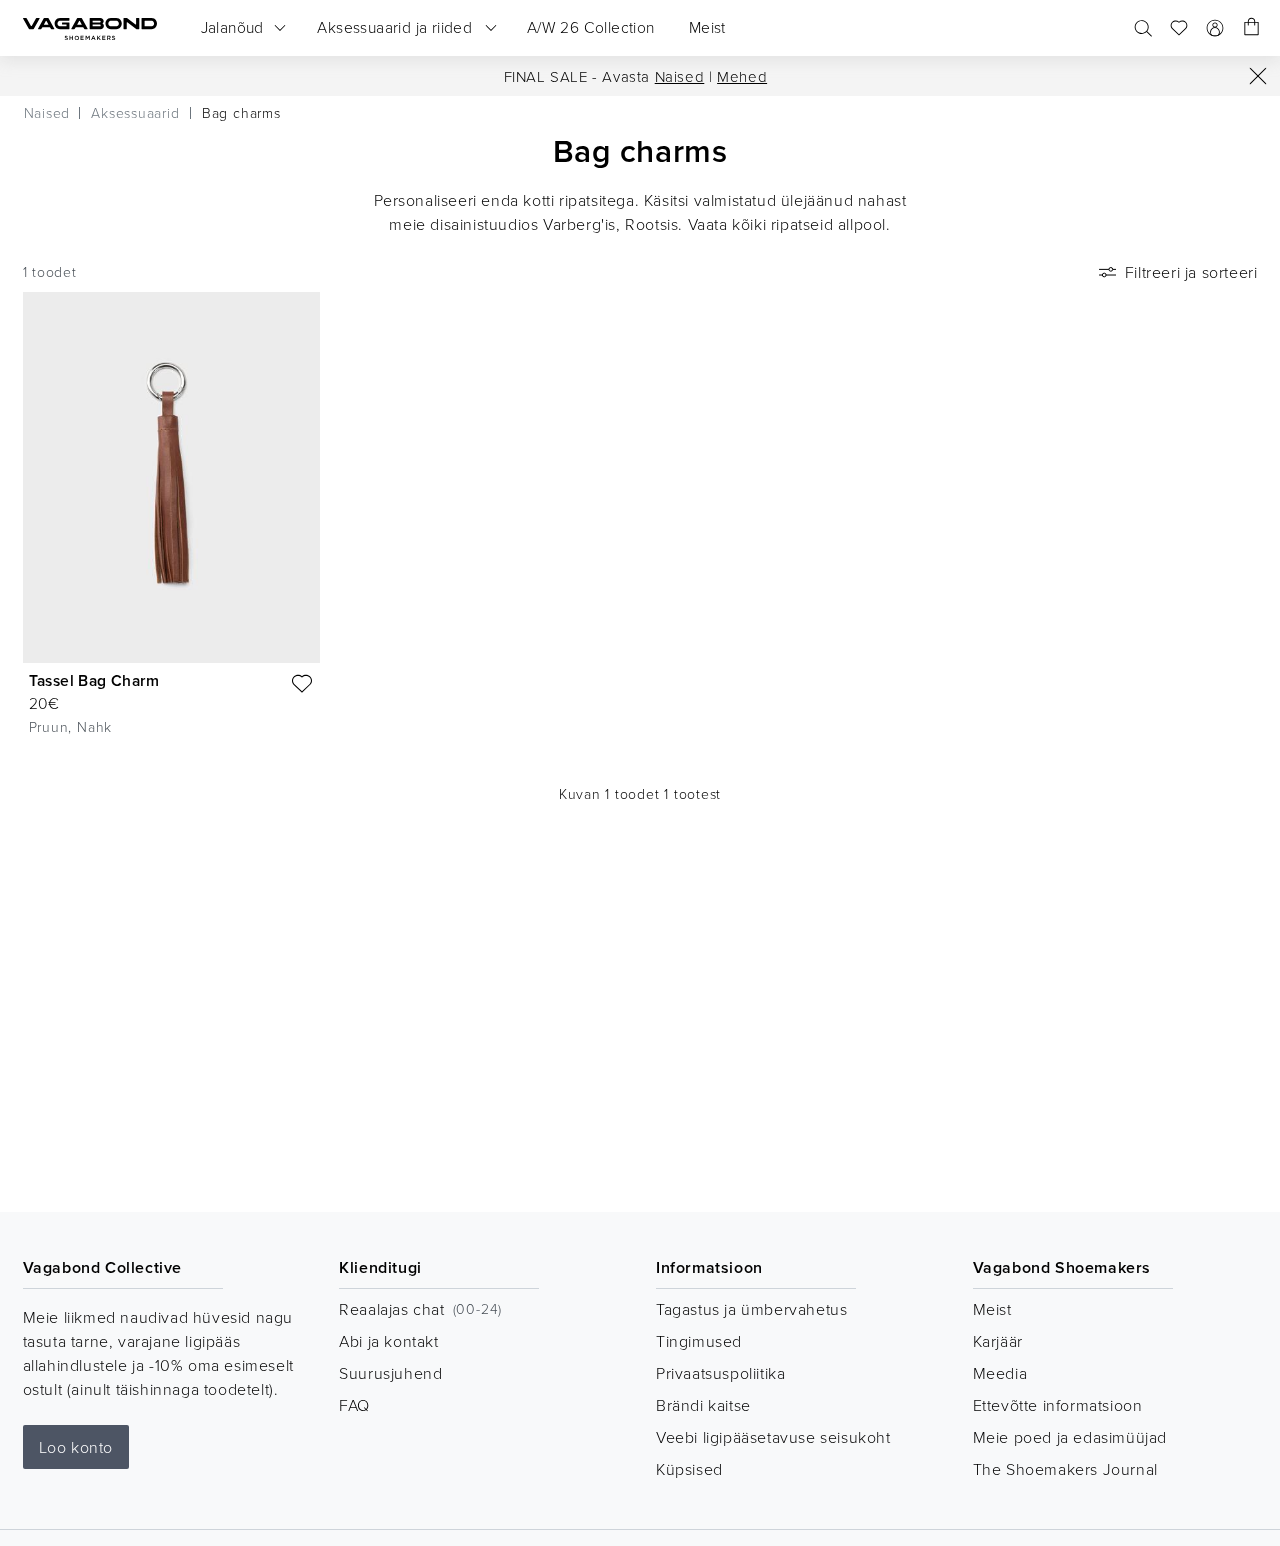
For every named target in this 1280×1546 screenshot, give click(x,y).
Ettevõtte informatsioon (1058, 1405)
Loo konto (76, 1447)
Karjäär (998, 1341)
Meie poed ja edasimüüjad (1070, 1437)
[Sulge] (1258, 76)
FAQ (354, 1405)
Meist (992, 1309)
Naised (680, 76)
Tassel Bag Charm (94, 680)
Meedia (1000, 1373)
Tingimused (699, 1341)
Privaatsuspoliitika (720, 1373)
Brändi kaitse (703, 1405)
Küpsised (689, 1469)
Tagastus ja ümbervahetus (751, 1309)
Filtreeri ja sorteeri (1191, 272)
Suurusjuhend (390, 1373)
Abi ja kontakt (388, 1341)
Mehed (742, 76)
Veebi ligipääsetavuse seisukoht (773, 1437)
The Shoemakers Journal (1065, 1469)
